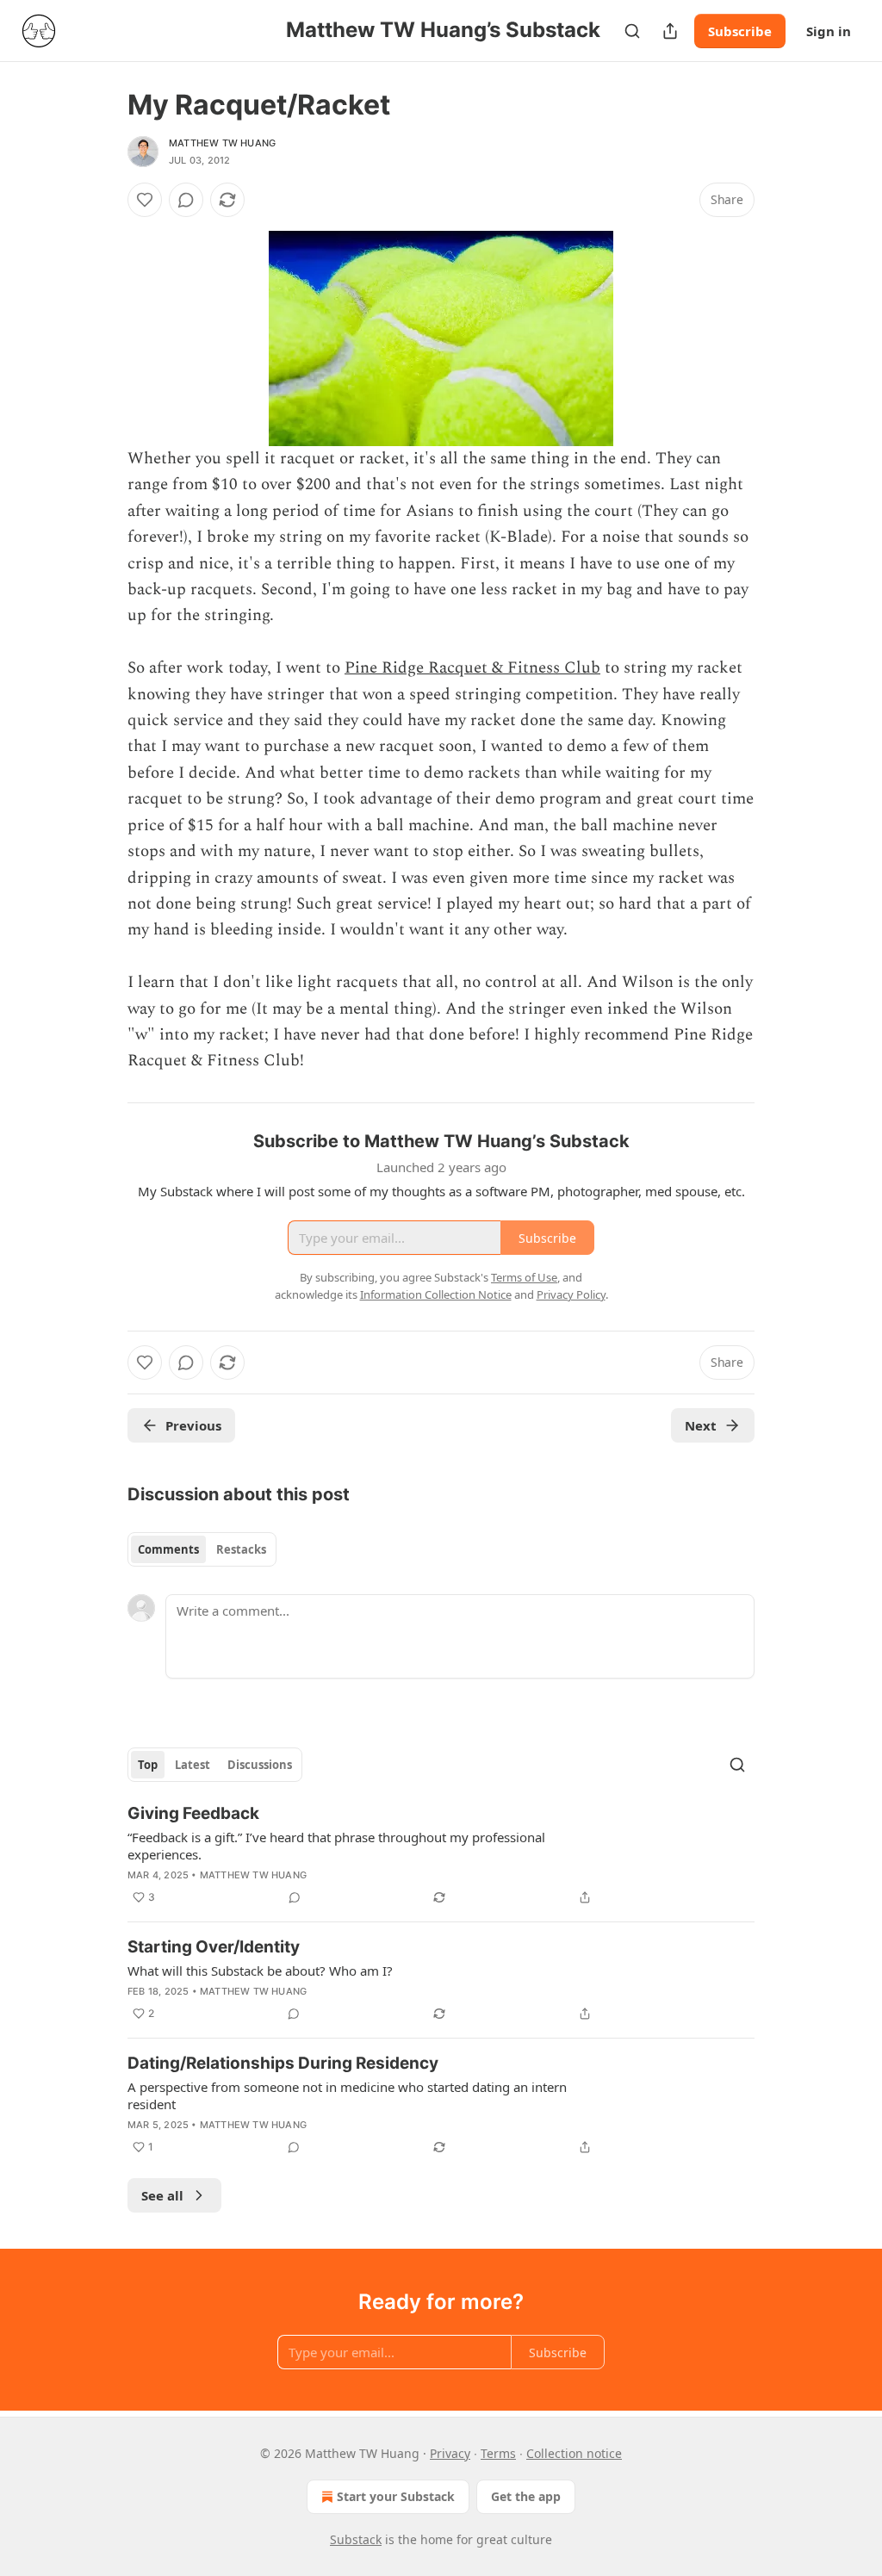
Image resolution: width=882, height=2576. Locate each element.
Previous (193, 1425)
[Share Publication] (670, 31)
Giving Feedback (193, 1813)
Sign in (829, 31)
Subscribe (740, 31)
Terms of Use (524, 1277)
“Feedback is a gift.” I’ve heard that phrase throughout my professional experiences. (336, 1846)
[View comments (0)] (186, 200)
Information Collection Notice (436, 1294)
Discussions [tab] (260, 1765)
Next (701, 1425)
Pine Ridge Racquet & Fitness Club (472, 668)
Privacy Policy (571, 1294)
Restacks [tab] (241, 1549)
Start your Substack (396, 2496)
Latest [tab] (193, 1765)
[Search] (632, 31)
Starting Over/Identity (214, 1947)
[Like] (145, 200)
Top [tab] (148, 1765)
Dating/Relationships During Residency (283, 2063)
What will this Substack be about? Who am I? (260, 1971)
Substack (356, 2539)
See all (162, 2195)
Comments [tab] (168, 1549)
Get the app (526, 2496)
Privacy (450, 2453)
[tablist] (202, 1549)
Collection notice (574, 2453)
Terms (498, 2453)
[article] (441, 1855)
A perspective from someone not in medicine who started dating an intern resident (347, 2095)
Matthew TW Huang (222, 143)
